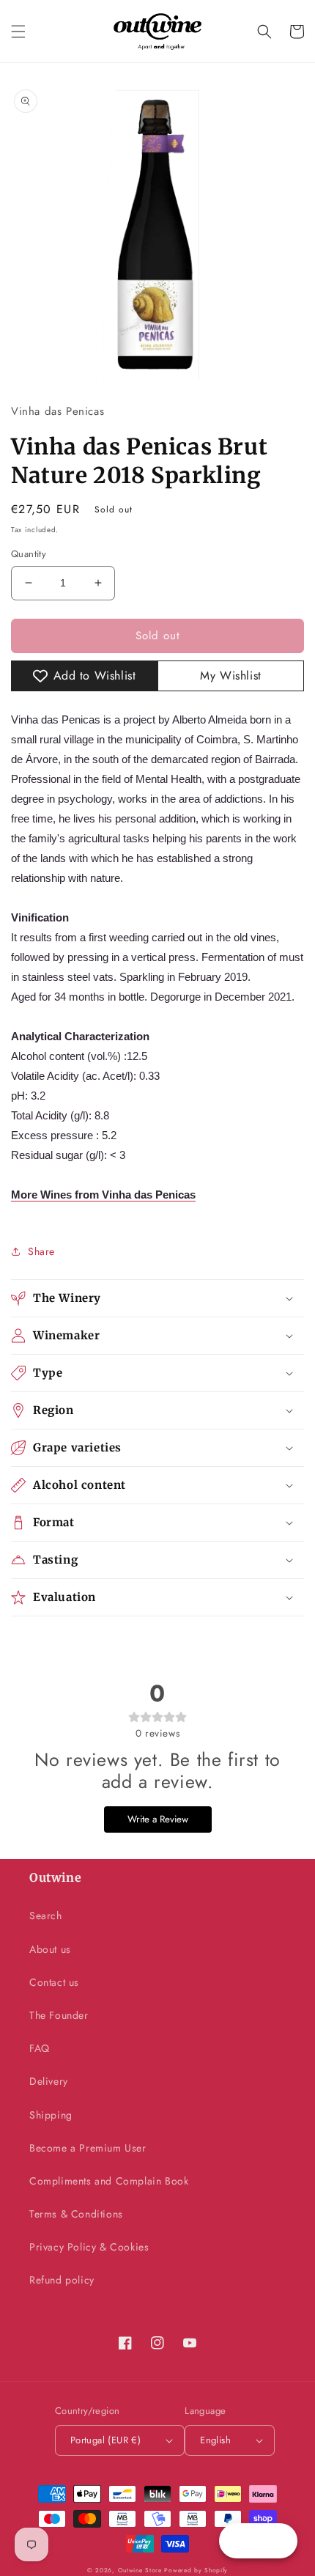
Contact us (54, 1982)
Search (46, 1916)
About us (50, 1949)
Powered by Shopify (196, 2570)
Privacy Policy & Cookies (89, 2247)
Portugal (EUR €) (105, 2440)
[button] (18, 32)
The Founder (59, 2015)
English (215, 2440)
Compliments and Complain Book (109, 2181)
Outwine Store (140, 2570)
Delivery (49, 2081)
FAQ (40, 2048)
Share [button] (41, 1251)
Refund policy (62, 2280)
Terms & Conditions (76, 2214)
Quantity (29, 554)
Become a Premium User (88, 2148)
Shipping (51, 2115)
